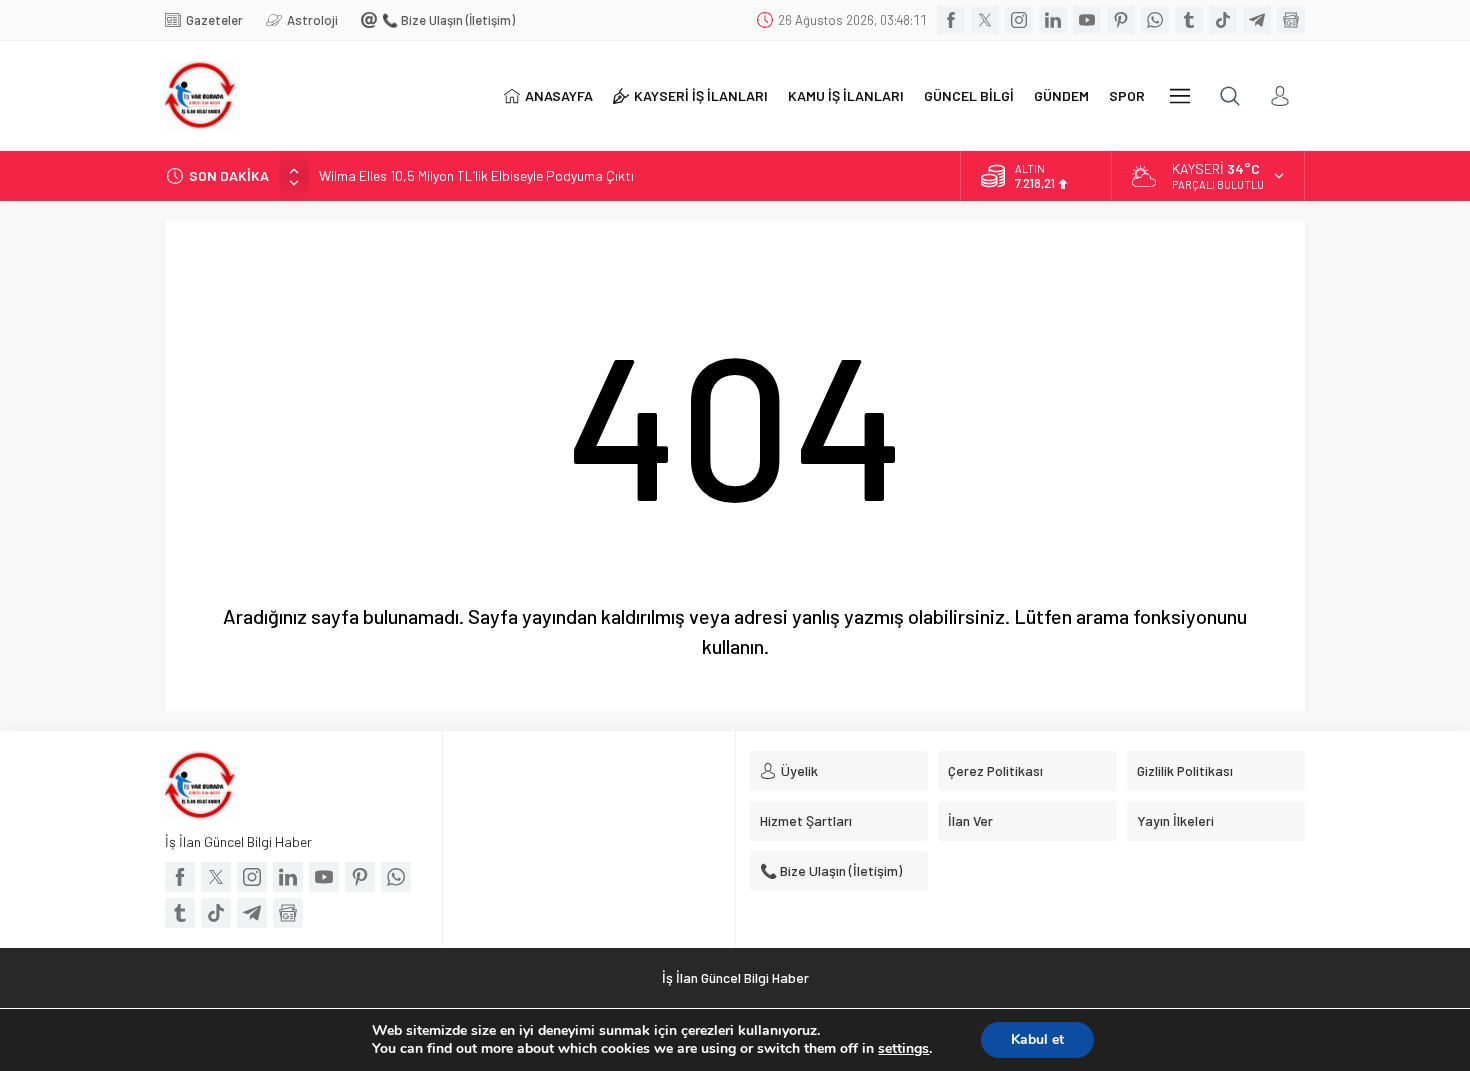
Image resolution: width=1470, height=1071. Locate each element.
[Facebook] (951, 20)
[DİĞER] (1180, 96)
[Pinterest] (1121, 20)
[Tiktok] (1223, 20)
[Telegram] (1257, 20)
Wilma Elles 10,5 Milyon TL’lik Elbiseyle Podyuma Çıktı (476, 175)
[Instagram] (1019, 20)
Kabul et (1037, 1039)
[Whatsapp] (1155, 20)
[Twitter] (985, 20)
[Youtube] (1087, 20)
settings (903, 1049)
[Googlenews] (1291, 20)
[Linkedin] (1053, 20)
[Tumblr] (1189, 20)
